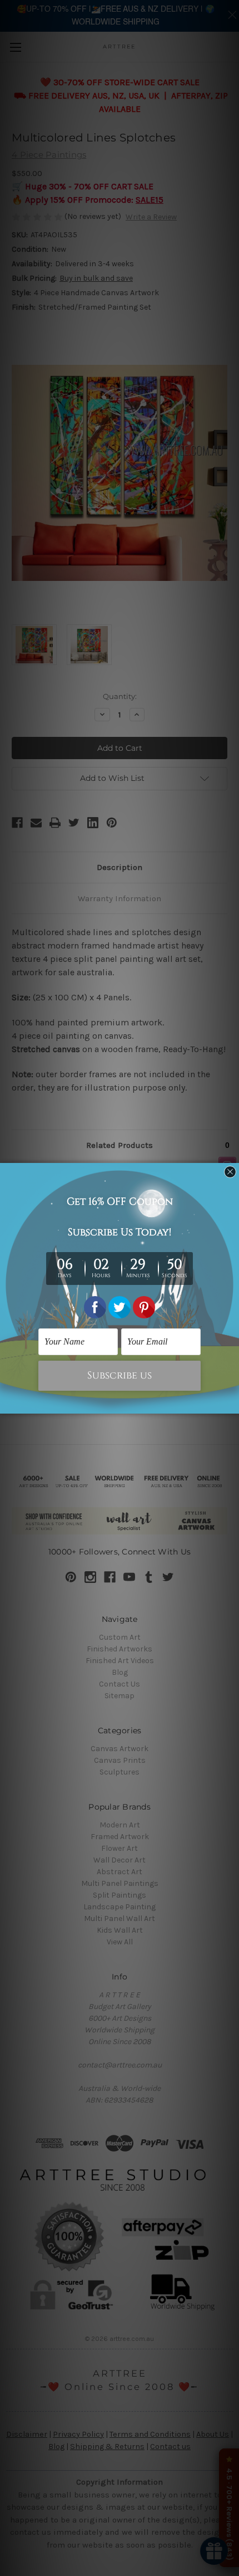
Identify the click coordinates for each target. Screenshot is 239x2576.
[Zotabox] (232, 1404)
